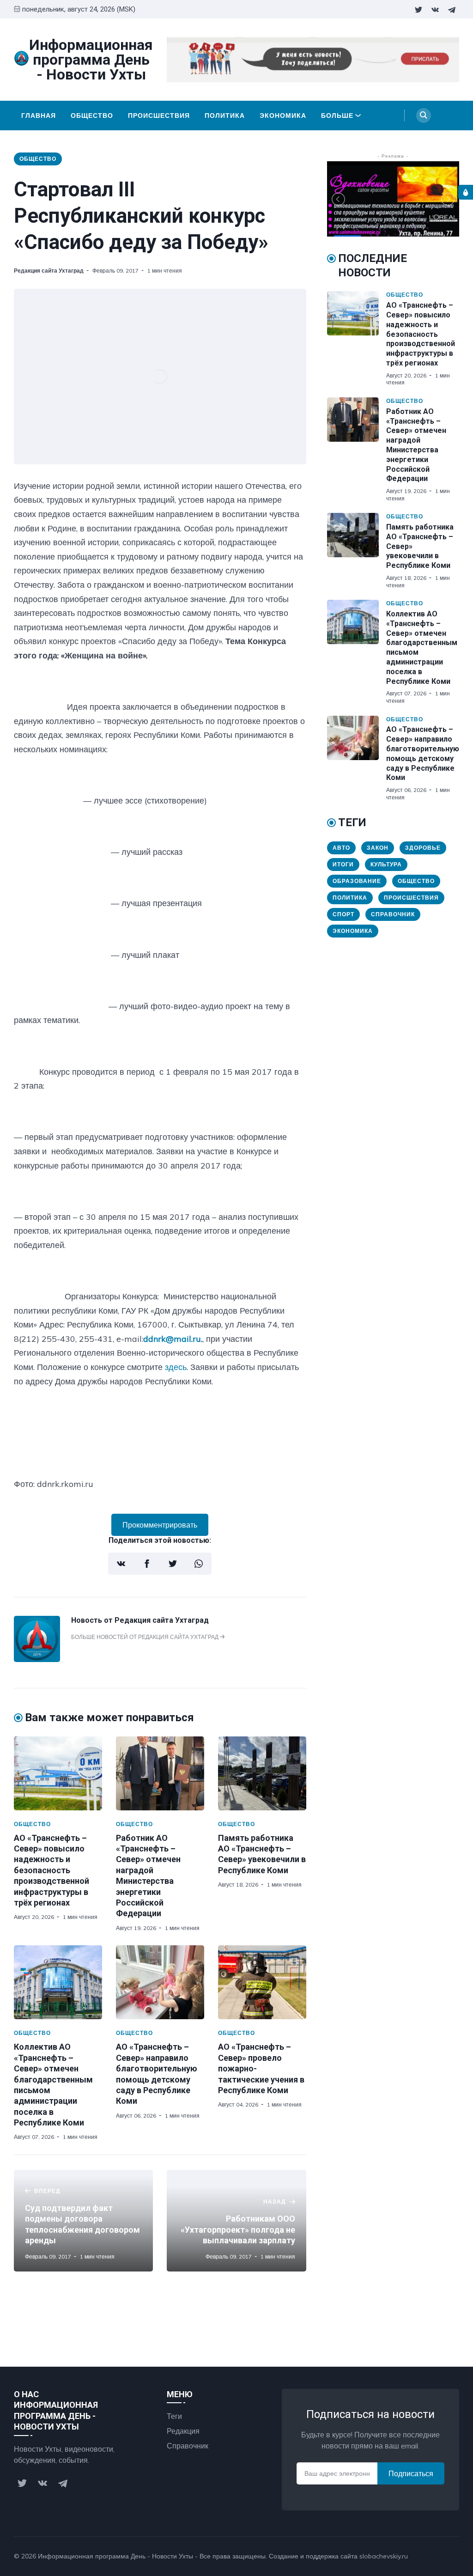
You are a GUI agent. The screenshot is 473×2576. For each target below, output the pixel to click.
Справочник (393, 914)
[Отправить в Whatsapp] (199, 1564)
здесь (176, 1367)
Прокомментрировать (160, 1525)
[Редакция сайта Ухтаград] (37, 1659)
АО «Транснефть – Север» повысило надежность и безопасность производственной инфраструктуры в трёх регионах (52, 1870)
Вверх (440, 2556)
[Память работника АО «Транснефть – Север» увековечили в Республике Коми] (262, 1773)
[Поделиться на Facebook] (147, 1564)
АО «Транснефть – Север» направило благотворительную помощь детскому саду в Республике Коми (423, 753)
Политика (225, 116)
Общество (92, 116)
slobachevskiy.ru (384, 2556)
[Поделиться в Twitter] (173, 1564)
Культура (386, 864)
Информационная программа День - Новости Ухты (115, 2556)
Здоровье (423, 848)
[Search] (424, 116)
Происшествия (159, 116)
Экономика (283, 116)
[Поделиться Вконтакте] (121, 1564)
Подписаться (411, 2473)
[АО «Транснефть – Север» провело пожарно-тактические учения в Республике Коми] (262, 1982)
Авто (341, 848)
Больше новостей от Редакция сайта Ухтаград (146, 1637)
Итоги (343, 864)
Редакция (183, 2431)
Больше (337, 116)
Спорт (343, 914)
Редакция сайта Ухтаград (49, 271)
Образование (357, 881)
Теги (174, 2416)
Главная (39, 116)
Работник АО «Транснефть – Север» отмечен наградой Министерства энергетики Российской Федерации (416, 445)
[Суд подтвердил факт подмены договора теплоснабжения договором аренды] (83, 2221)
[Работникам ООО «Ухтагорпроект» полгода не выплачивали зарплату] (236, 2221)
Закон (378, 848)
